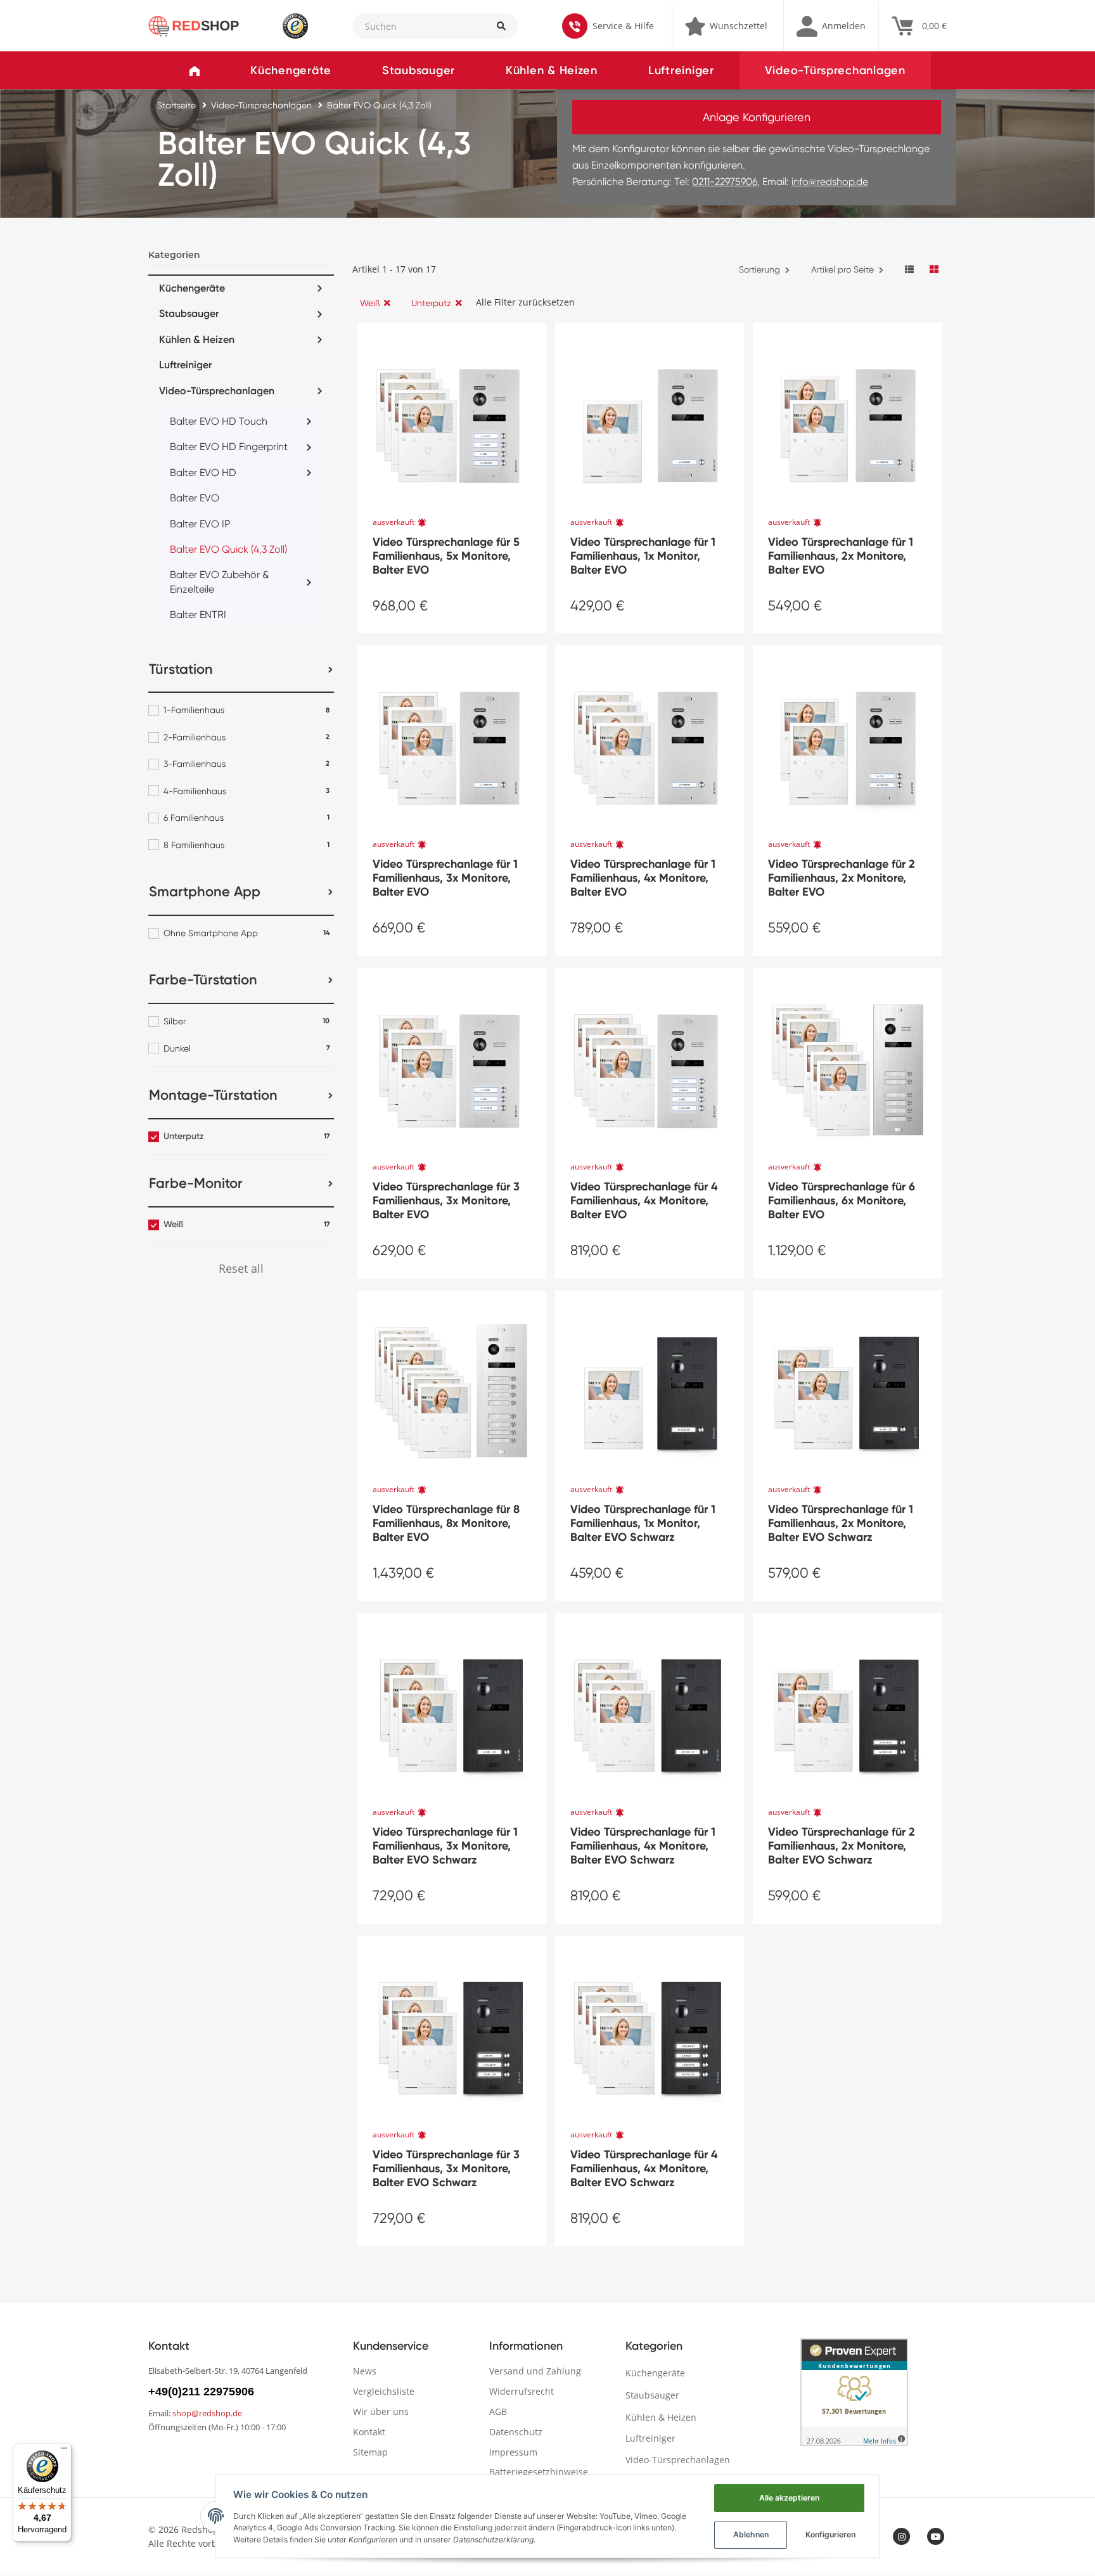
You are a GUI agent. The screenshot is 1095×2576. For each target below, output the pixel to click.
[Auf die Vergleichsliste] (504, 333)
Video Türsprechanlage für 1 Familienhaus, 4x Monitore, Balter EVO (643, 878)
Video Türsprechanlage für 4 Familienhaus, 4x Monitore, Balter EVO (644, 1201)
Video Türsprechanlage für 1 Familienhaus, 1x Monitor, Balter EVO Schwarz (643, 1523)
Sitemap (370, 2452)
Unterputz (431, 303)
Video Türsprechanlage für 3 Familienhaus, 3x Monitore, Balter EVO (446, 1201)
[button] (831, 26)
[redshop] (194, 25)
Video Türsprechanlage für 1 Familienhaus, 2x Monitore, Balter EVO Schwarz (841, 1523)
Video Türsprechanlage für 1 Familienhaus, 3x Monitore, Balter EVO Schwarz (445, 1846)
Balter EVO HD (203, 473)
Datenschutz (516, 2432)
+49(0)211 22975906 (201, 2392)
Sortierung (759, 269)
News (365, 2371)
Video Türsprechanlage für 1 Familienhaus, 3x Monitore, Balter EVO (445, 878)
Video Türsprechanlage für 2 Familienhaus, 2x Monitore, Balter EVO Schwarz (842, 1846)
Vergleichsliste (384, 2391)
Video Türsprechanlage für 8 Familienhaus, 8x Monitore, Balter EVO (446, 1523)
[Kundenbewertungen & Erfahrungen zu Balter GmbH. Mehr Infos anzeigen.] (854, 2392)
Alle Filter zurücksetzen (525, 302)
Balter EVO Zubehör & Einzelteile (220, 582)
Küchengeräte (291, 70)
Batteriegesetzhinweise (539, 2472)
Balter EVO (195, 498)
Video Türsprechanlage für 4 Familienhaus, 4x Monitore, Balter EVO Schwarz (644, 2168)
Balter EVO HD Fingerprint (229, 447)
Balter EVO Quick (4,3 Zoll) (228, 549)
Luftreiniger (681, 70)
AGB (498, 2412)
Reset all (241, 1268)
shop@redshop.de (207, 2413)
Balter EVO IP (200, 524)
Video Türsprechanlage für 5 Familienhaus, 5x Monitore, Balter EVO (446, 556)
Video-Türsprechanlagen (835, 70)
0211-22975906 (725, 182)
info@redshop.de (830, 182)
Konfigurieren (830, 2534)
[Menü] (64, 2451)
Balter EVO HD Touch (219, 421)
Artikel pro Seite (842, 269)
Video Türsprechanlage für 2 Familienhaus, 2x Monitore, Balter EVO (842, 878)
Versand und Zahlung (535, 2371)
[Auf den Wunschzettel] (532, 333)
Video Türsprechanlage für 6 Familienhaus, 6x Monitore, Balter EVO (842, 1201)
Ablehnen (751, 2534)
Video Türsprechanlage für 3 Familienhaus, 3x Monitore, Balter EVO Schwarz (446, 2168)
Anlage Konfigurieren (757, 117)
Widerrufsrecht (522, 2391)
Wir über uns (381, 2412)
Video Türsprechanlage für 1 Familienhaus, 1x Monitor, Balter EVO (643, 556)
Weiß (370, 303)
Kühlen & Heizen (552, 70)
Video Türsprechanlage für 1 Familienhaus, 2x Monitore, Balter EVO (841, 556)
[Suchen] (501, 26)
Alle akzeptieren (789, 2498)
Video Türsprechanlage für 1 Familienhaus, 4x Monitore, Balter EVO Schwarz (643, 1846)
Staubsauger (419, 70)
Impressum (513, 2452)
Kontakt (369, 2432)
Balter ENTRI (198, 615)
